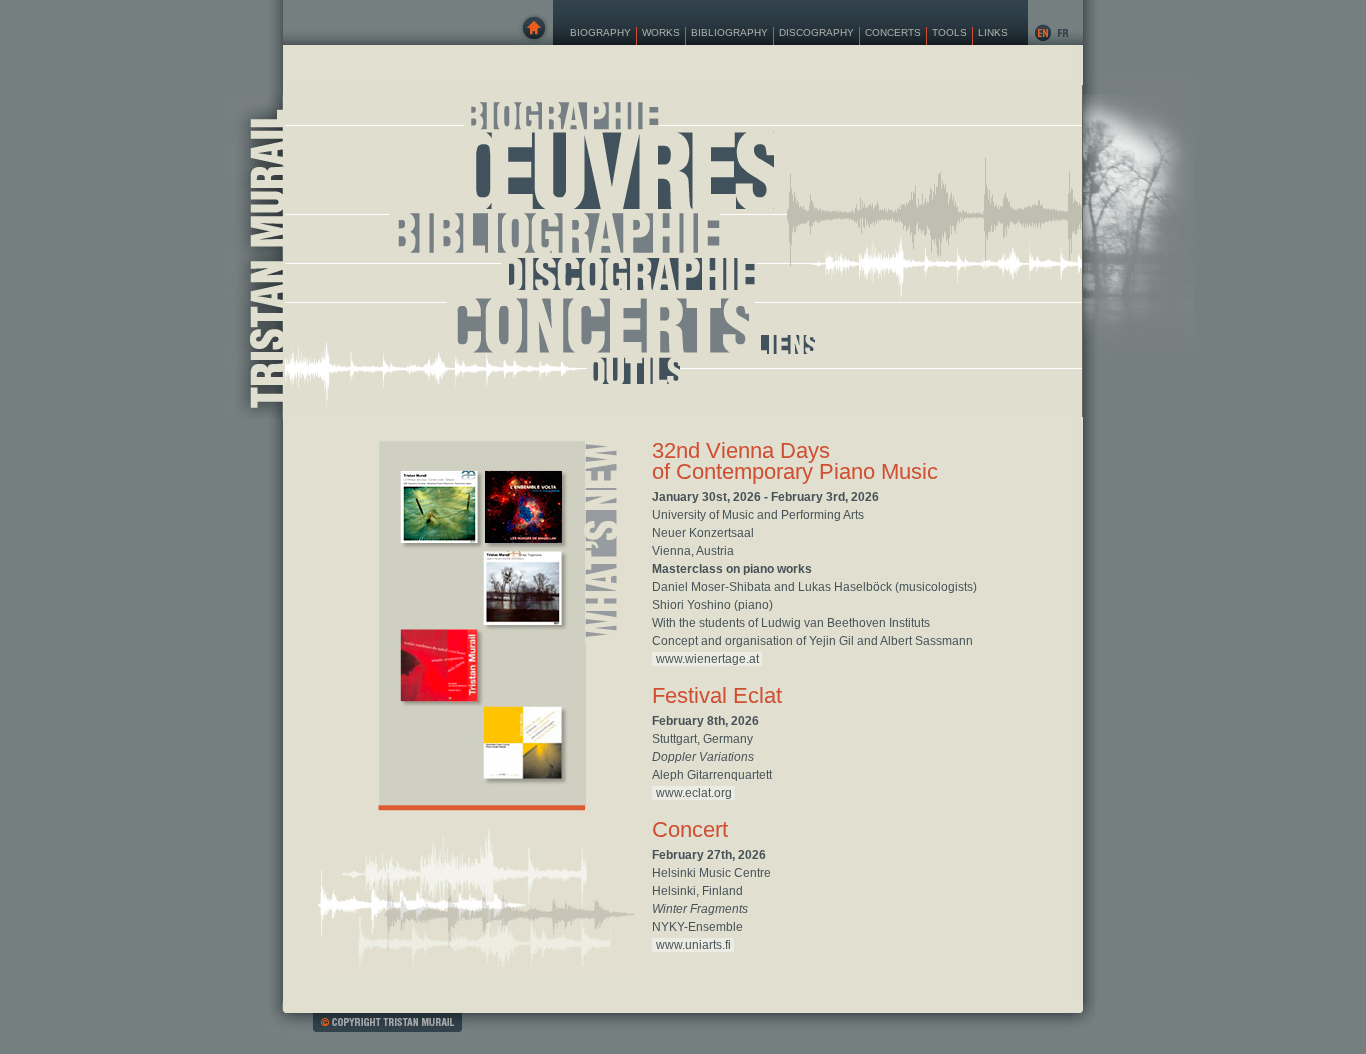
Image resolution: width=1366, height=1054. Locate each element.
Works (661, 32)
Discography (816, 32)
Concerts (893, 32)
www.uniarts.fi (693, 945)
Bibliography (729, 32)
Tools (949, 32)
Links (993, 32)
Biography (600, 32)
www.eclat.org (694, 793)
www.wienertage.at (707, 659)
